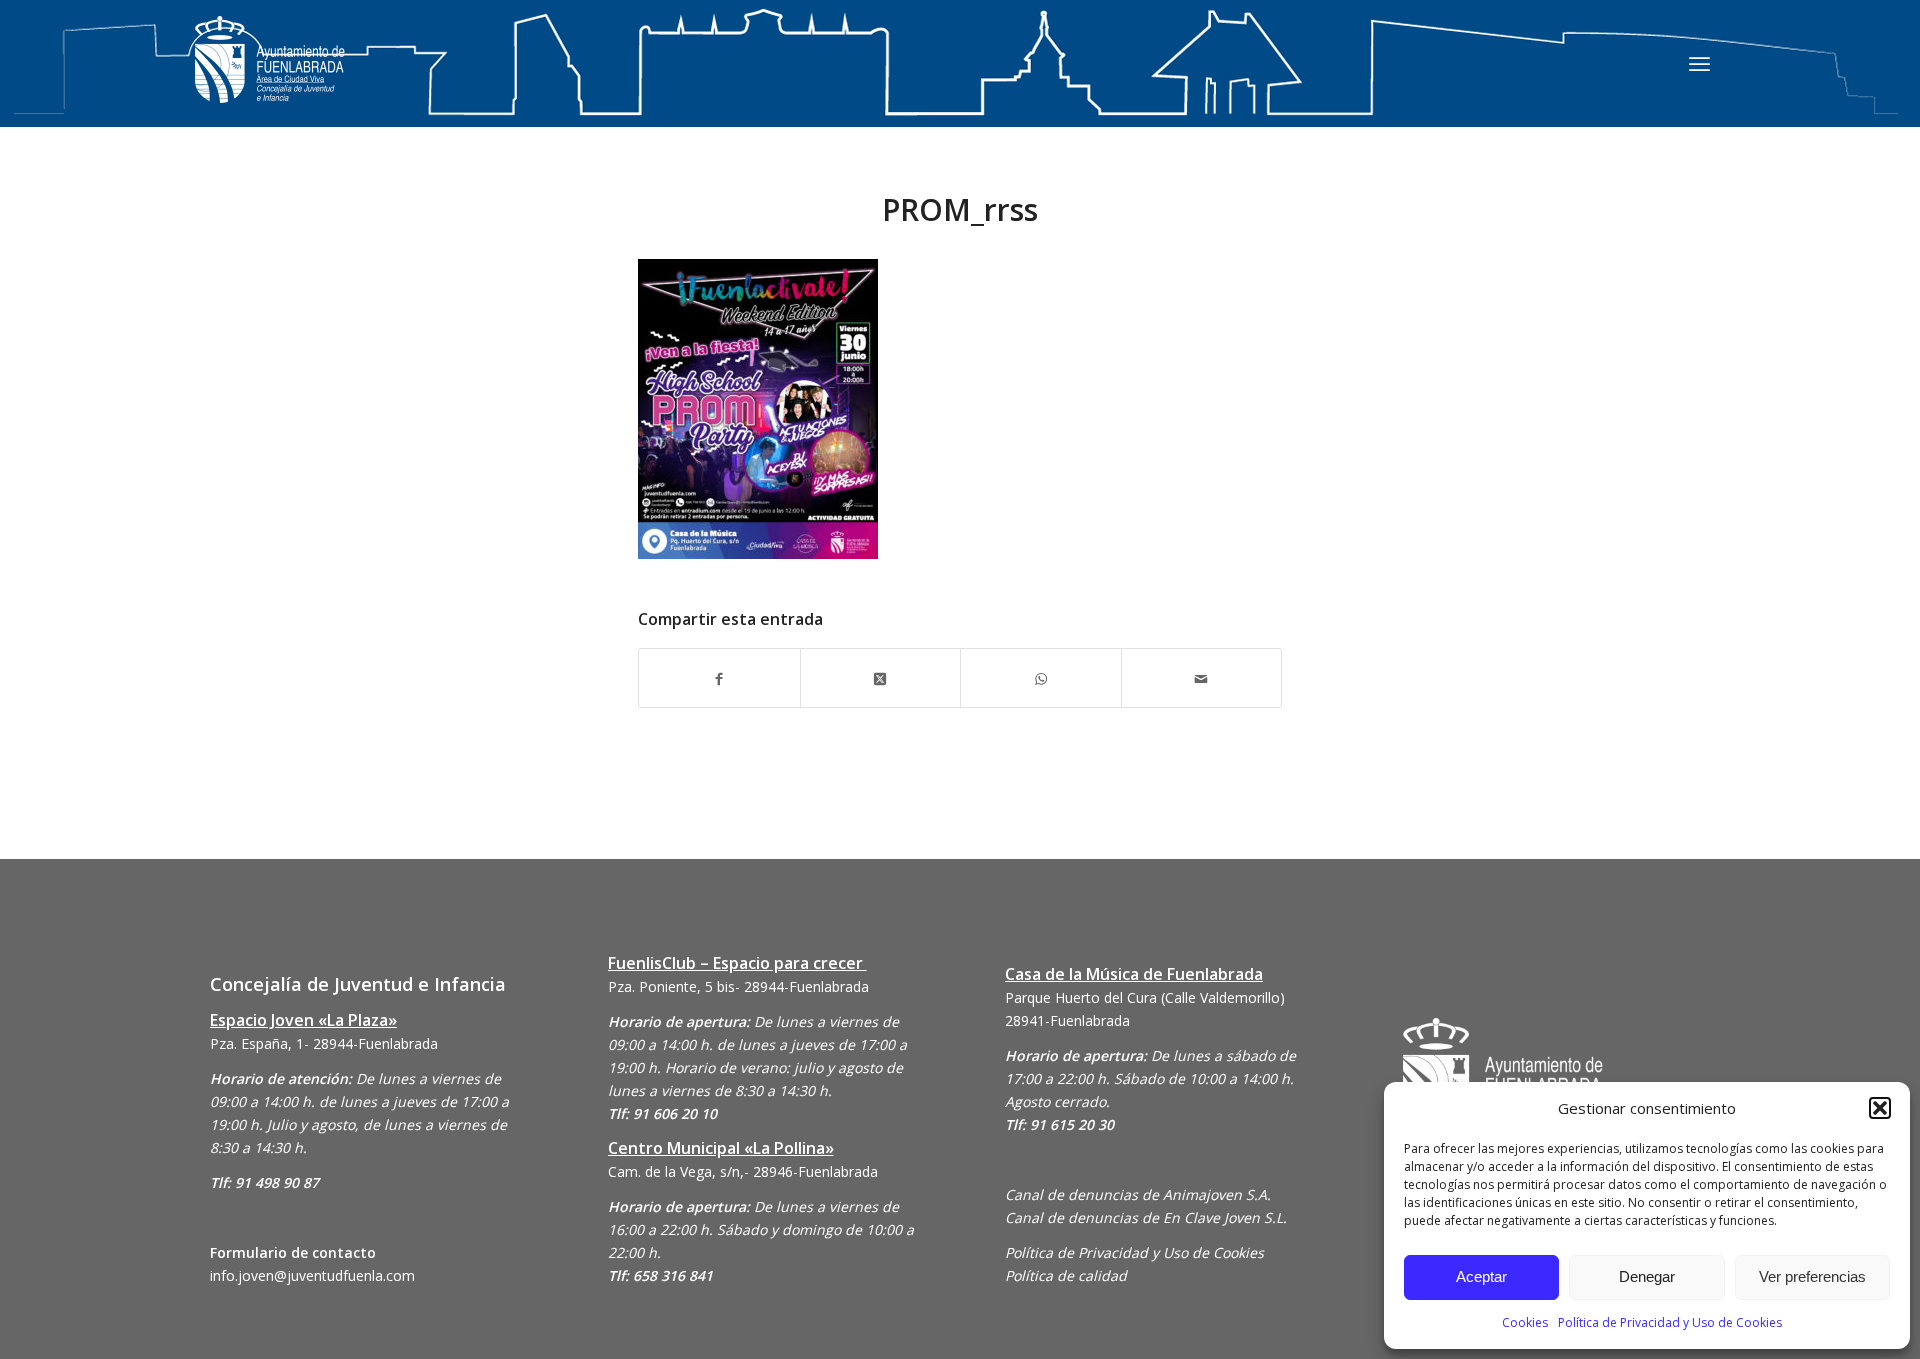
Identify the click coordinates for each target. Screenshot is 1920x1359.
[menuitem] (1699, 63)
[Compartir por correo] (1202, 677)
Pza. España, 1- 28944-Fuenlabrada (324, 1043)
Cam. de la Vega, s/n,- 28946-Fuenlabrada (743, 1171)
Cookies (1525, 1322)
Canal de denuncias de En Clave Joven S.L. (1146, 1217)
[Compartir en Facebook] (719, 677)
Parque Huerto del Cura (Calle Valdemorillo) (1145, 997)
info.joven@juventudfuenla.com (312, 1275)
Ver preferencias (1812, 1276)
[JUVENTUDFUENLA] (270, 79)
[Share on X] (881, 677)
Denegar (1647, 1276)
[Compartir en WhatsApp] (1041, 677)
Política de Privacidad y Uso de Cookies (1670, 1322)
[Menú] (1699, 63)
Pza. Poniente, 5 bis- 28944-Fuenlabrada (738, 986)
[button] (1880, 1108)
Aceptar (1481, 1276)
